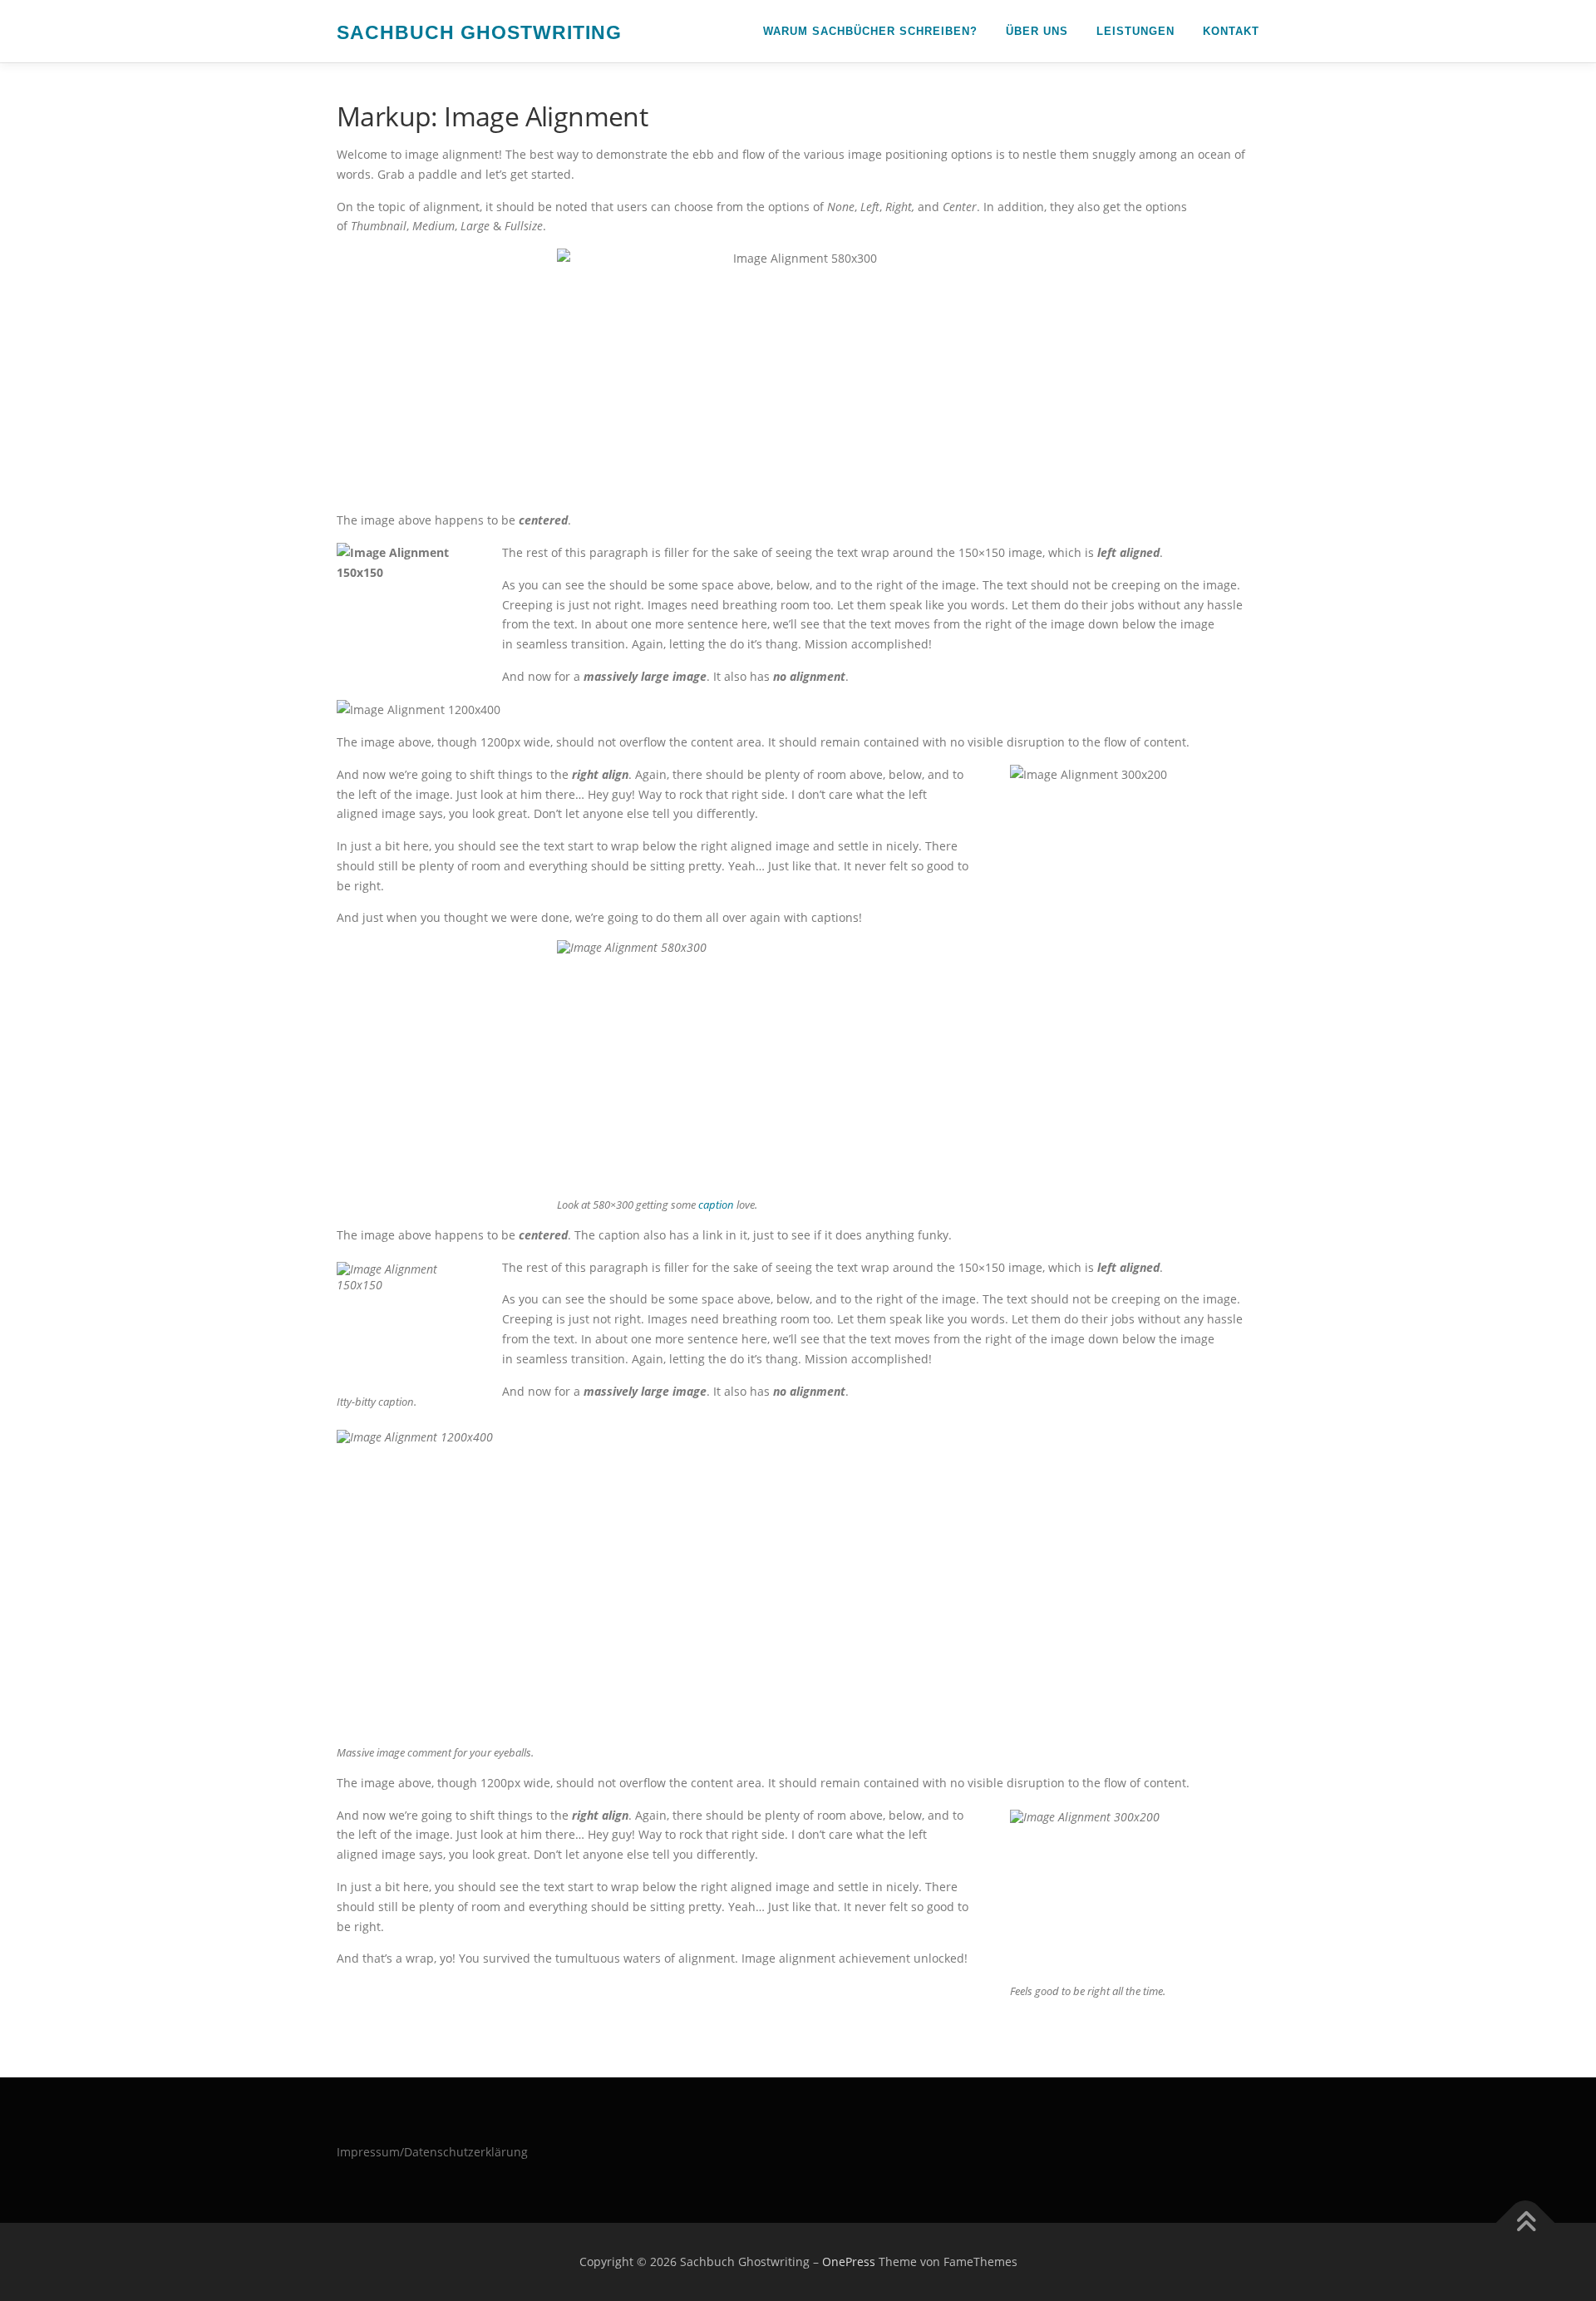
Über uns (1037, 31)
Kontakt (1231, 31)
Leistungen (1135, 31)
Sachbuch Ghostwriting (479, 32)
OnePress (849, 2262)
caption (716, 1205)
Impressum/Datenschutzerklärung (432, 2152)
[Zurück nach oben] (1526, 2223)
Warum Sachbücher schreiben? (870, 31)
